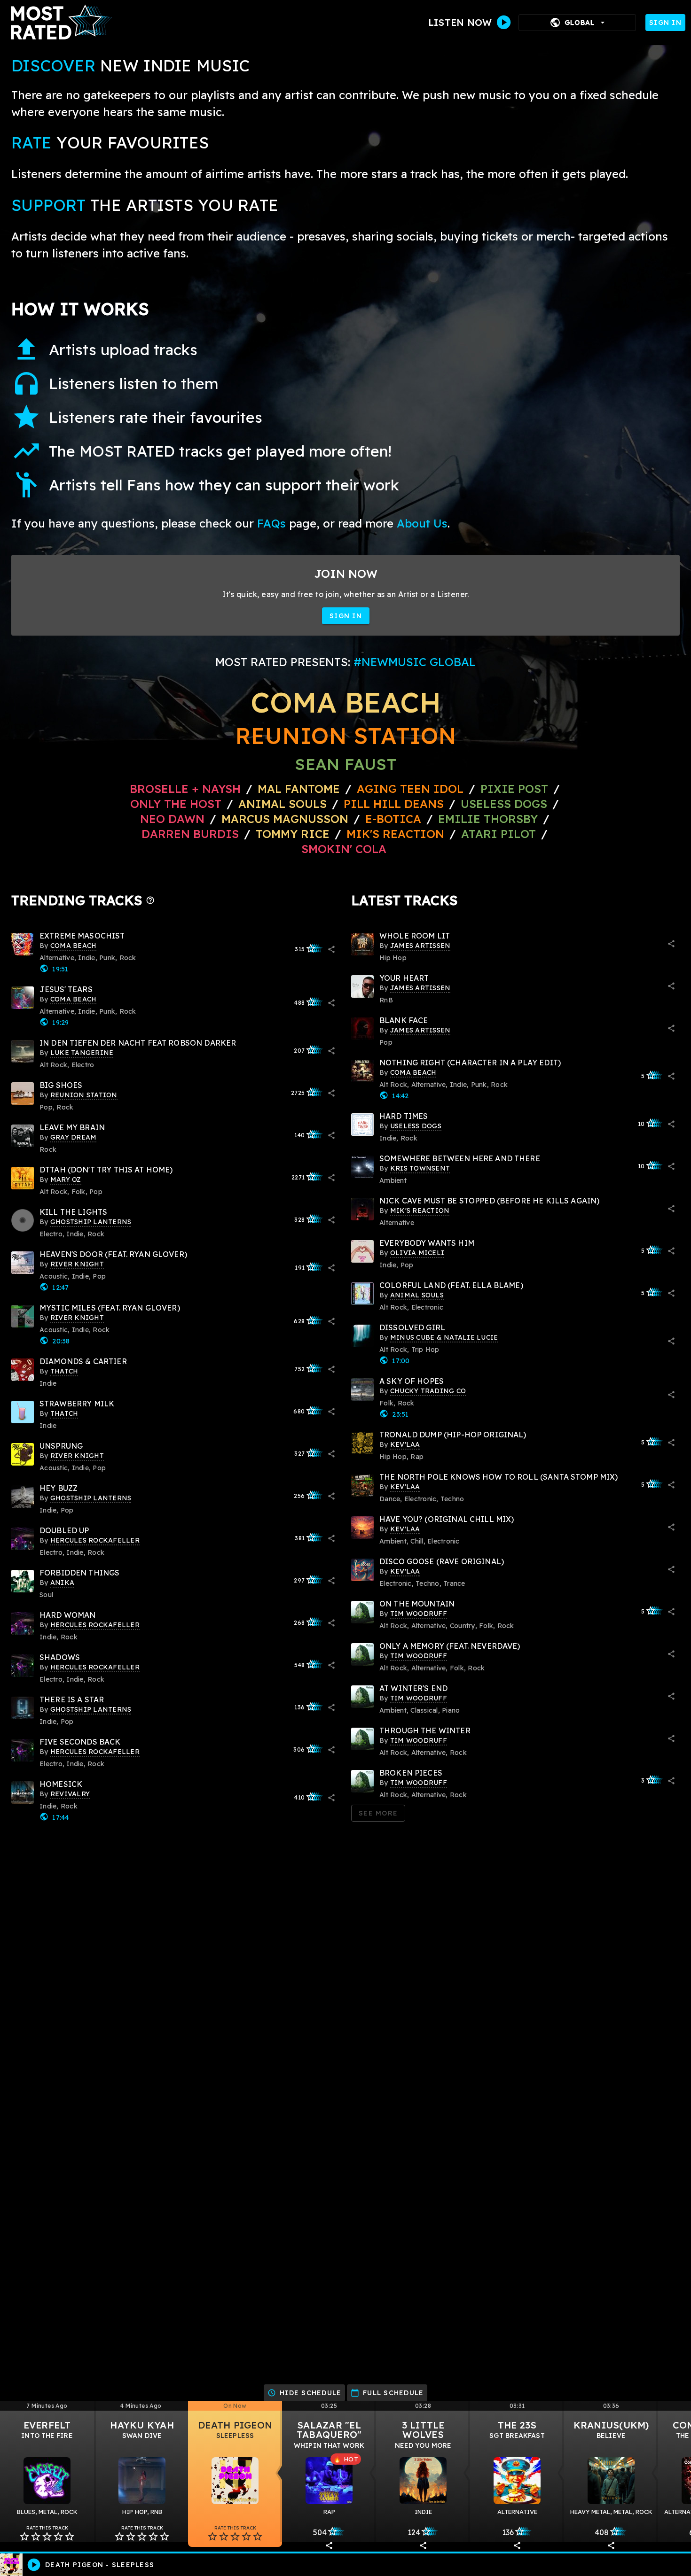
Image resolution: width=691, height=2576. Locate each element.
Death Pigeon (235, 2425)
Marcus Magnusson (285, 819)
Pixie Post (516, 789)
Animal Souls (283, 804)
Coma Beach (345, 702)
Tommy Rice (293, 834)
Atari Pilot (499, 834)
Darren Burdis (190, 834)
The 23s (517, 2425)
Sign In (665, 23)
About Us (422, 523)
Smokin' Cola (344, 849)
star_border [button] (24, 2537)
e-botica (393, 819)
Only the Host (176, 804)
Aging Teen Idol (410, 789)
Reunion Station (346, 736)
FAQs (271, 523)
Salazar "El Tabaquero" (329, 2430)
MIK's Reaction (395, 834)
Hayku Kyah (142, 2425)
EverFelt (47, 2425)
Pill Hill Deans (394, 804)
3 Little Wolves (423, 2430)
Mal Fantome (299, 789)
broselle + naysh (185, 789)
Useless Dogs (504, 804)
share (331, 949)
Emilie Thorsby (488, 819)
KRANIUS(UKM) (611, 2425)
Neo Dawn (172, 819)
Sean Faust (345, 764)
